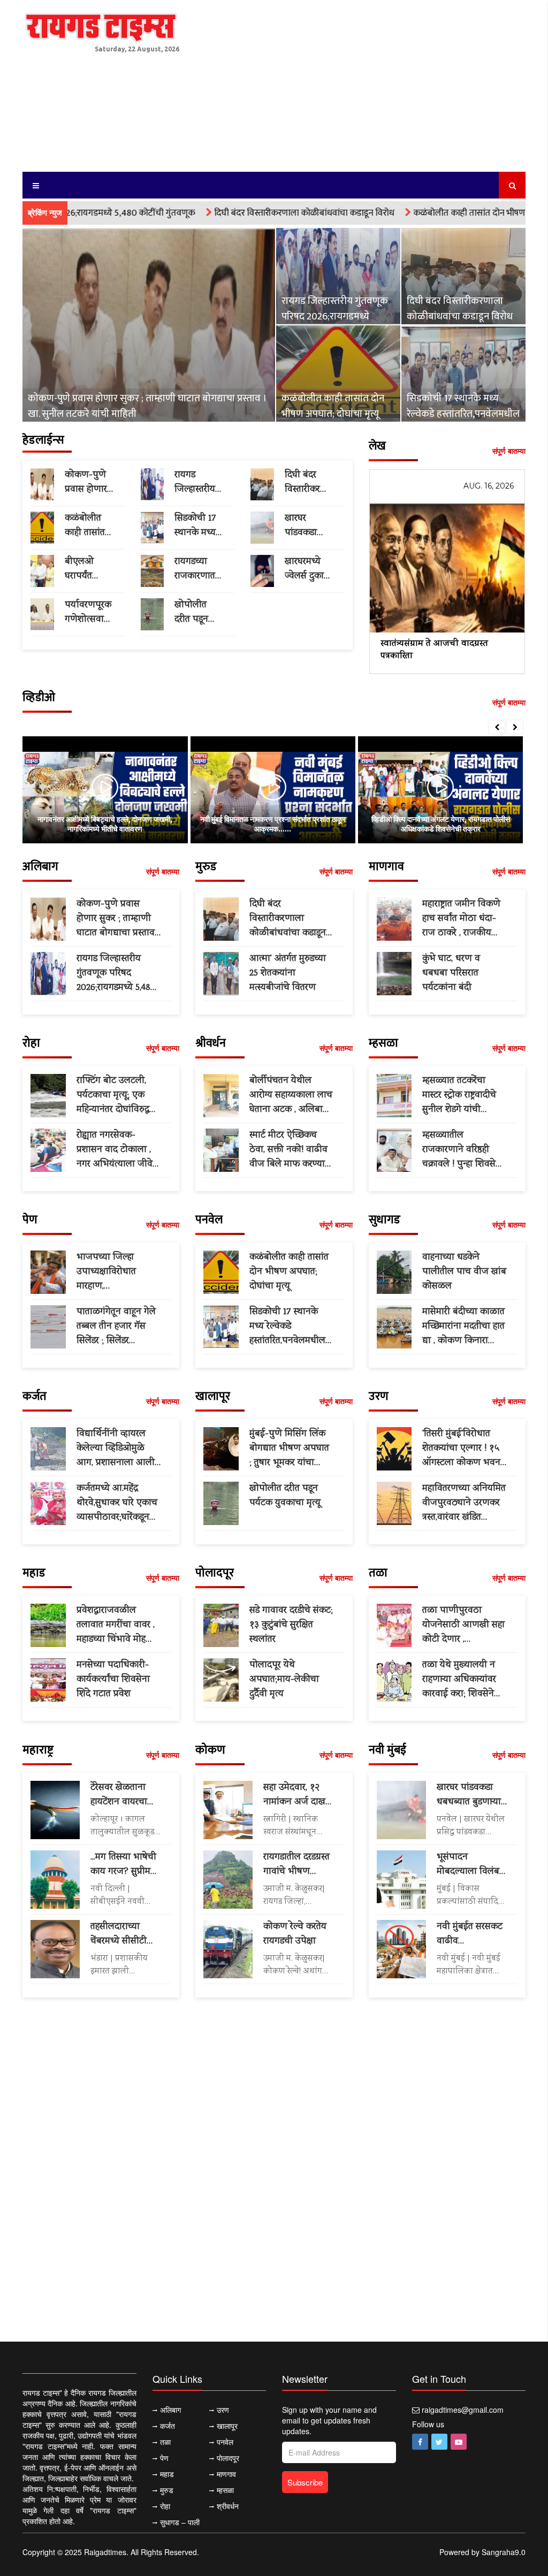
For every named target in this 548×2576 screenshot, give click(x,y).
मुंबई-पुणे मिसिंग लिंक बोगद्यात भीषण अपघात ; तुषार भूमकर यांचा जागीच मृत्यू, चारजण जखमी (289, 1449)
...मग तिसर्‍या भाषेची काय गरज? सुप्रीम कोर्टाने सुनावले (123, 1865)
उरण (223, 2410)
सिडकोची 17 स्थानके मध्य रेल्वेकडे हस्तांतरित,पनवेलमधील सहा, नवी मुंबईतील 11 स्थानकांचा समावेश (463, 406)
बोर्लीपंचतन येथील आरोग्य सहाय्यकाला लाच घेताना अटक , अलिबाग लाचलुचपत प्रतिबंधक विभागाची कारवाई (291, 1096)
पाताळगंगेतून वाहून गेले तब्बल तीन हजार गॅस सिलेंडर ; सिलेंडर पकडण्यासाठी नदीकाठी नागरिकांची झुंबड (117, 1327)
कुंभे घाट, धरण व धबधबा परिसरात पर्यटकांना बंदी (451, 973)
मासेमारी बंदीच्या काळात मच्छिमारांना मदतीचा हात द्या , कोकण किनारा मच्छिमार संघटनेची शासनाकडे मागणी (463, 1327)
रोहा (165, 2506)
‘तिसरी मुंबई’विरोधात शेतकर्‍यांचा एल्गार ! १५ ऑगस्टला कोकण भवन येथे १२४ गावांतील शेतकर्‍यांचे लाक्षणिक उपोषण (461, 1449)
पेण (164, 2458)
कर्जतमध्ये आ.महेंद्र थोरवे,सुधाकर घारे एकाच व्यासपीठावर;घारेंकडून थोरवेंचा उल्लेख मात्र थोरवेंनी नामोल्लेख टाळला (117, 1503)
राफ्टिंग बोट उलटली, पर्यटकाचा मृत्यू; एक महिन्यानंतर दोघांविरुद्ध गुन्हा (113, 1096)
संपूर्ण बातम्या (509, 451)
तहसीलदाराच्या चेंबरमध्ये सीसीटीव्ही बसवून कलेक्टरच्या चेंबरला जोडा (124, 1934)
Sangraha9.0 (504, 2552)
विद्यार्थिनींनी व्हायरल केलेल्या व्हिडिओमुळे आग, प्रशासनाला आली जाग (116, 1449)
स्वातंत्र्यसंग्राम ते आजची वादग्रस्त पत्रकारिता (434, 650)
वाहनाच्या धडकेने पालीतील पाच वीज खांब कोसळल (464, 1272)
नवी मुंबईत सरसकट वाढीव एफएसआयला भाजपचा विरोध (470, 1934)
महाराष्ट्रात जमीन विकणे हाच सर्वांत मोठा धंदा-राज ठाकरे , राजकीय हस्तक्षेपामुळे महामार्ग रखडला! (461, 919)
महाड (167, 2474)
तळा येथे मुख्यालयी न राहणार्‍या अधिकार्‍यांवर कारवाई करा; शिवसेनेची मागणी (462, 1680)
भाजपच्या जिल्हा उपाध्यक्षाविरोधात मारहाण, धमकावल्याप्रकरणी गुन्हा (118, 1272)
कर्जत (168, 2426)
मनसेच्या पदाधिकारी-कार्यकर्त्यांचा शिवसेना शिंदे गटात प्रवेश (113, 1680)
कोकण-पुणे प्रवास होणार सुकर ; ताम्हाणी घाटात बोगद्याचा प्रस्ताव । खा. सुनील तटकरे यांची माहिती (147, 406)
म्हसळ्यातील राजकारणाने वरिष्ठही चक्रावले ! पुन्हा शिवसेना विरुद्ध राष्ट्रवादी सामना (463, 1150)
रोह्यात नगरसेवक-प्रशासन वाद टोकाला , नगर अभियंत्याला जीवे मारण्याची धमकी (115, 1150)
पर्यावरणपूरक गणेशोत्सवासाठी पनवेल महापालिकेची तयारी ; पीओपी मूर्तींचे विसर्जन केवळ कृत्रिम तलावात (89, 613)
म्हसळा (225, 2490)
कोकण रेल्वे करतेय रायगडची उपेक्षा (295, 1934)
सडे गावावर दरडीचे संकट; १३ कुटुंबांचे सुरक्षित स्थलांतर (291, 1625)
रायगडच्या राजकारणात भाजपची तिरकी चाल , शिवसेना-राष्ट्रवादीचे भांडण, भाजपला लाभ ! (196, 569)
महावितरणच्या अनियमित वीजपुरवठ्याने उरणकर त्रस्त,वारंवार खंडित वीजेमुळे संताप (464, 1503)
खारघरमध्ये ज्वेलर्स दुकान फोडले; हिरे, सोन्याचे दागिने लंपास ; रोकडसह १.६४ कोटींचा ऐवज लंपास (309, 569)
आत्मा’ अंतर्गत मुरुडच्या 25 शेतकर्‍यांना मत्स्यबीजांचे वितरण (288, 973)
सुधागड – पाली (180, 2522)
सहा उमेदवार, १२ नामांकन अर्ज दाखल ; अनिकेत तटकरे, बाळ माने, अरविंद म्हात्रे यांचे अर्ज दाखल (298, 1795)
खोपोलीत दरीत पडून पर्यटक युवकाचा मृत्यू (197, 613)
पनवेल (225, 2442)
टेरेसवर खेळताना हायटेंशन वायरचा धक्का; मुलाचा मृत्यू (123, 1795)
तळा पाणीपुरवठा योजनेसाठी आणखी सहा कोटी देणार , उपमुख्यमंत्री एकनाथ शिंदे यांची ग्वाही (463, 1625)
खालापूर (227, 2426)
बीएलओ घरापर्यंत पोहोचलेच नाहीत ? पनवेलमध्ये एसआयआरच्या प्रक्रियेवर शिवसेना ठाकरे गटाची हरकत (89, 569)
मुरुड (167, 2490)
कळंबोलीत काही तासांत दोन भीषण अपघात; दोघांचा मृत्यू (442, 213)
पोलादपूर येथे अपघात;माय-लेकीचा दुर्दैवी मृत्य (284, 1680)
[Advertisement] (360, 80)
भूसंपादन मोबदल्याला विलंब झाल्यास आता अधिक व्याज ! (468, 1865)
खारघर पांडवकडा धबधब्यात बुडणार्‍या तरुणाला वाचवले (301, 526)
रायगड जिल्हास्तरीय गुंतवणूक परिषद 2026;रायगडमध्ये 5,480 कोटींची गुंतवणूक (335, 309)
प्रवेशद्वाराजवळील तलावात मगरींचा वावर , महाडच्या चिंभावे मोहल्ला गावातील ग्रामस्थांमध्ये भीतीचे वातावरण (118, 1625)
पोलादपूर (228, 2458)
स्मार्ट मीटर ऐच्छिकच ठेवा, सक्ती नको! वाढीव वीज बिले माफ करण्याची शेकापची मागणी (291, 1150)
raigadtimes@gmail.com (463, 2410)
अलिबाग (170, 2410)
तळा (165, 2442)
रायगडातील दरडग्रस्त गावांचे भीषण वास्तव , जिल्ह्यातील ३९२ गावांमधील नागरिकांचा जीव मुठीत (297, 1865)
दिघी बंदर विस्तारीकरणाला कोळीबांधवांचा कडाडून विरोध (243, 213)
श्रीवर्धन (228, 2506)
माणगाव (226, 2474)
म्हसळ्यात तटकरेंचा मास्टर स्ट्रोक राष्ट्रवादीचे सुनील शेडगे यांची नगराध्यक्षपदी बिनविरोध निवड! (463, 1096)
